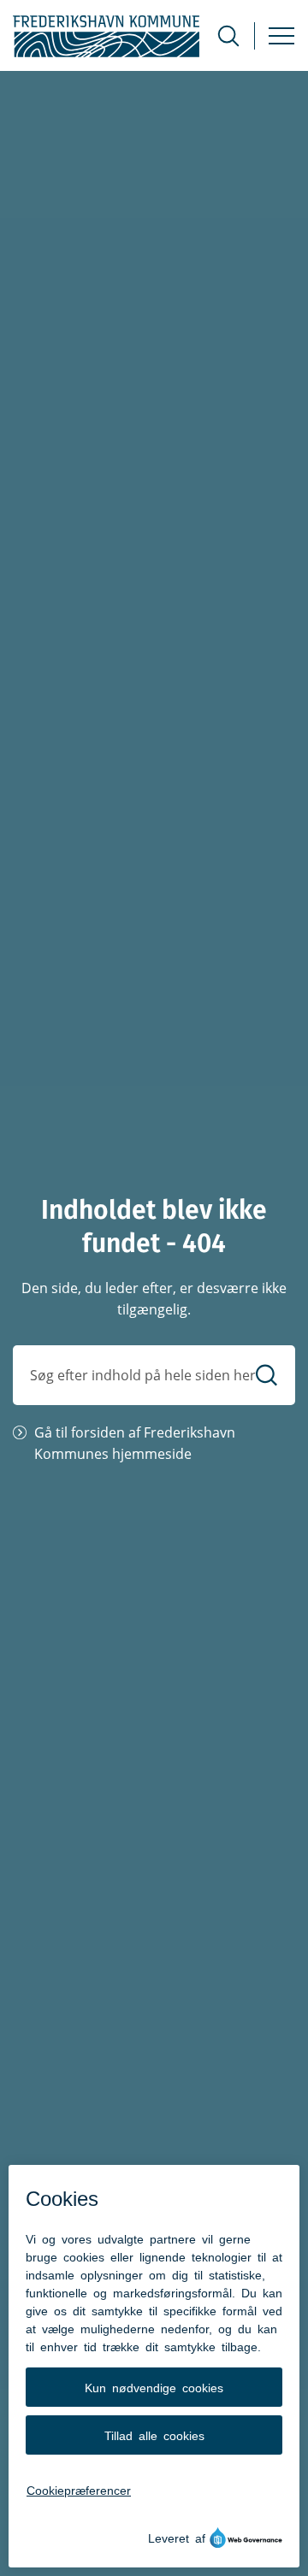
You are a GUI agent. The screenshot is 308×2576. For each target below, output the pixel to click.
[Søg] (267, 1376)
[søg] (228, 36)
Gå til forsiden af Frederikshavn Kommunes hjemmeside (135, 1443)
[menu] (281, 36)
